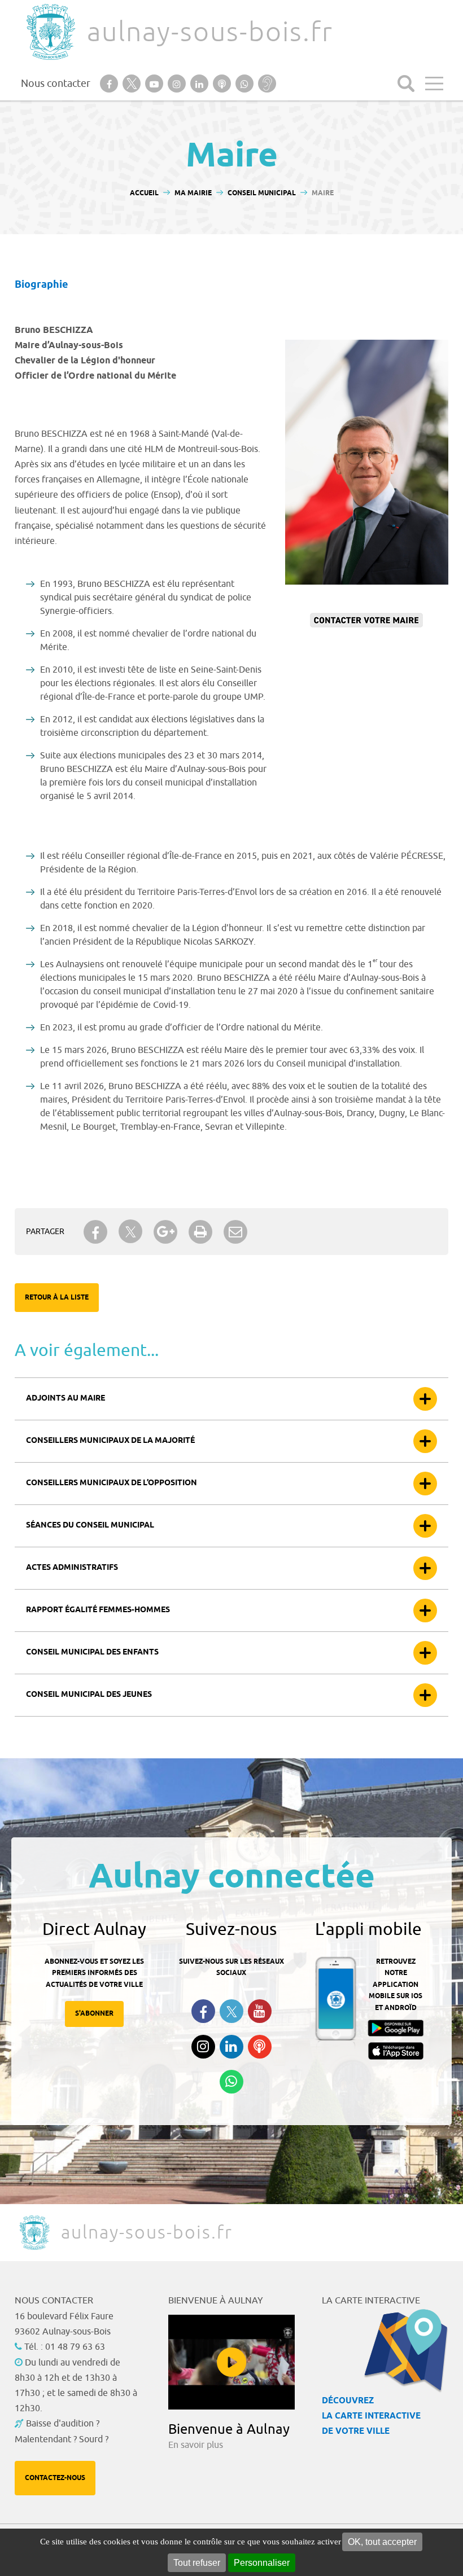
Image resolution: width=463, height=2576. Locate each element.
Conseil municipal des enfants (92, 1653)
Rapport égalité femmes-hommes (98, 1610)
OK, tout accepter (382, 2542)
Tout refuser (197, 2563)
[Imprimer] (200, 1232)
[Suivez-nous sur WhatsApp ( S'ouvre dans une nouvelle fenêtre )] (231, 2082)
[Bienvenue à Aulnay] (231, 2362)
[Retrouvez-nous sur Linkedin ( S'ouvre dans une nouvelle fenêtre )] (231, 2047)
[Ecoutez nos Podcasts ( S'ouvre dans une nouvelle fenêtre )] (260, 2047)
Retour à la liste (57, 1298)
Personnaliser (262, 2563)
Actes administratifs (72, 1568)
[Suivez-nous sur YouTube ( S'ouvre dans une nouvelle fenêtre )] (260, 2011)
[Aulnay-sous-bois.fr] (50, 32)
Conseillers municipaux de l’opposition (112, 1483)
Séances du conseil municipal (90, 1526)
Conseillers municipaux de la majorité (110, 1441)
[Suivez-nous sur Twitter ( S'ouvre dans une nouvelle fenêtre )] (231, 2011)
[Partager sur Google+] (165, 1232)
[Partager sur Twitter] (130, 1232)
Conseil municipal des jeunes (89, 1695)
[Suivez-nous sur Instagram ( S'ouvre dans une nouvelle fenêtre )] (203, 2047)
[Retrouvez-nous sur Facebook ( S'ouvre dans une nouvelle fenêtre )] (203, 2011)
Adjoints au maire (65, 1399)
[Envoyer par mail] (235, 1232)
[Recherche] (406, 84)
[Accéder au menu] (434, 84)
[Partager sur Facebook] (95, 1232)
